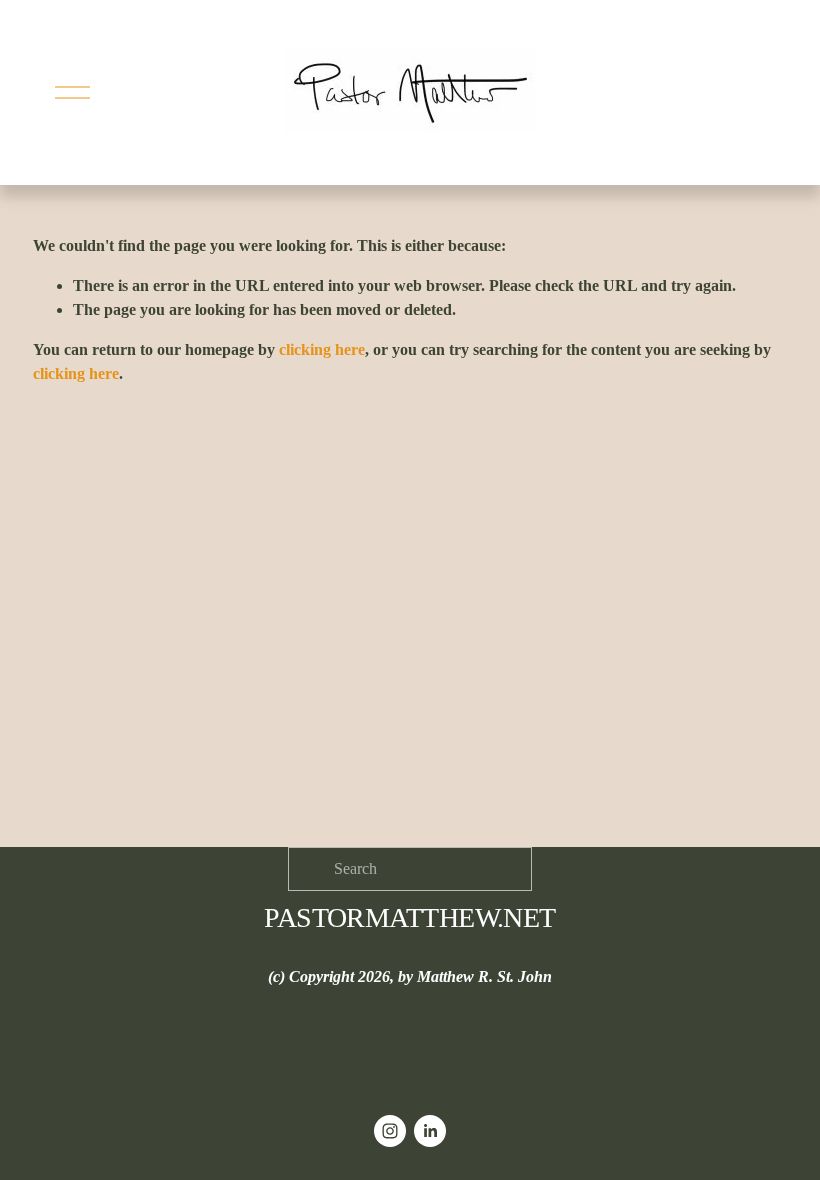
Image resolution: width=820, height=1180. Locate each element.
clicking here (322, 349)
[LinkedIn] (430, 1131)
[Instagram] (390, 1131)
